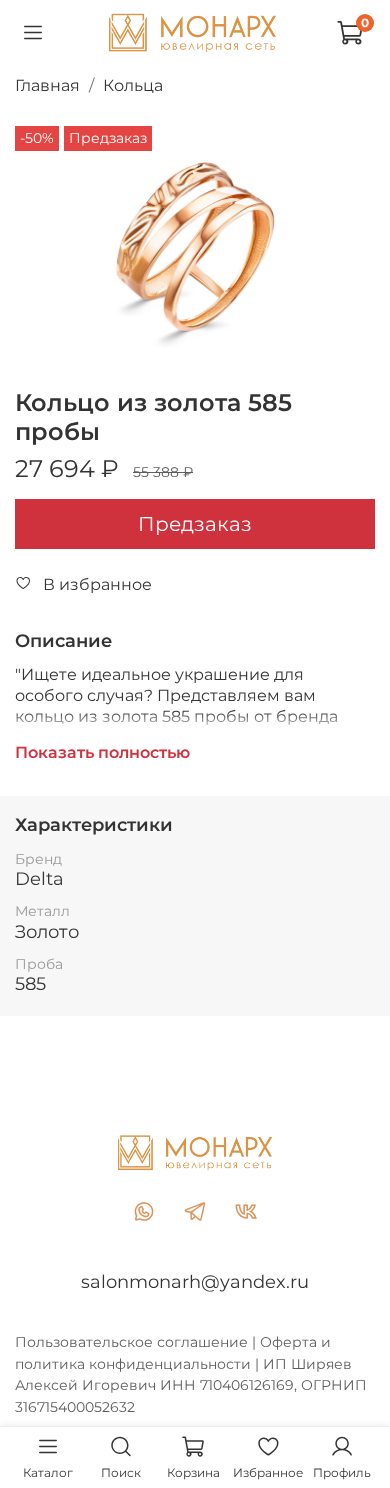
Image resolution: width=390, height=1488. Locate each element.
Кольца (133, 85)
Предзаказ (195, 524)
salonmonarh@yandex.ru (195, 1282)
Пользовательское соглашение (131, 1342)
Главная (47, 85)
